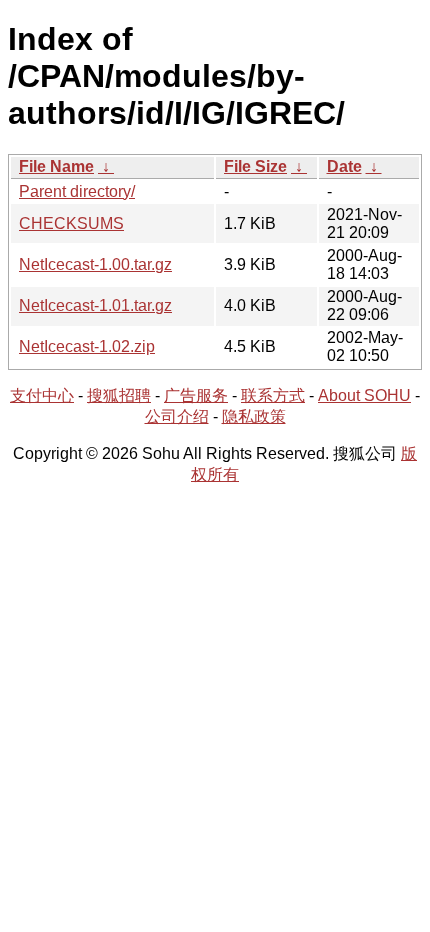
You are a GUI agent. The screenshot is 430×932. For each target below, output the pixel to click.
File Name (56, 166)
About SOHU (364, 395)
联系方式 (273, 395)
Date (344, 166)
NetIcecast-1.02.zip (87, 346)
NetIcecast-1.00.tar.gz (95, 264)
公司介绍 (177, 416)
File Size (255, 166)
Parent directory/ (77, 191)
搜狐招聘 (119, 395)
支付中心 (42, 395)
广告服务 (196, 395)
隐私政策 (254, 416)
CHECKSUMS (71, 223)
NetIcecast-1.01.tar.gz (95, 305)
